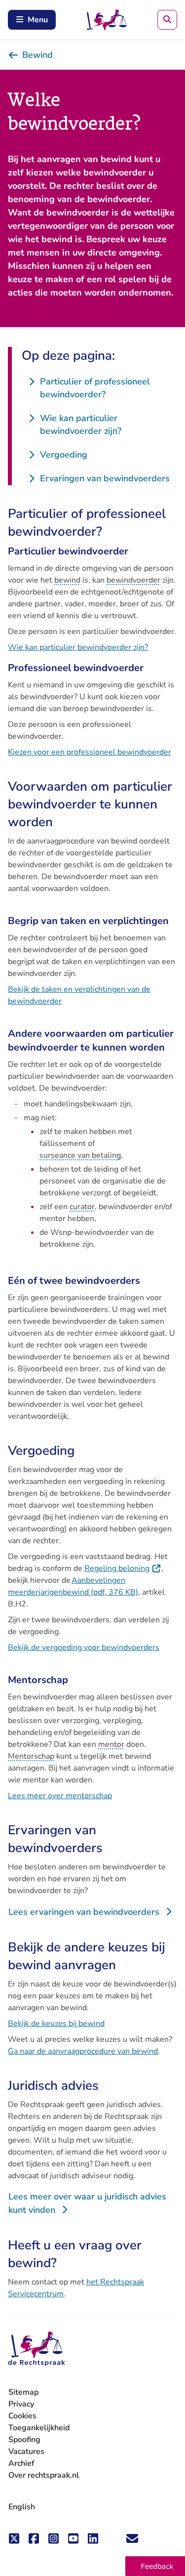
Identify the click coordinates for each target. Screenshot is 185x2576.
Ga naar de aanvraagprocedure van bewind (83, 2051)
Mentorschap (31, 1756)
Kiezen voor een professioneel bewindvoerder (90, 752)
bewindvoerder (133, 580)
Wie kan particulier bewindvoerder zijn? (78, 647)
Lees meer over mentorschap (60, 1796)
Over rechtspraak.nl (44, 2475)
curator (82, 1207)
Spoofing (24, 2440)
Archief (21, 2463)
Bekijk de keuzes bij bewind (56, 2024)
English (22, 2507)
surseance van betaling (80, 1155)
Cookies (22, 2416)
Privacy (21, 2404)
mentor (111, 1744)
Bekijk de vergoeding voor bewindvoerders (84, 1647)
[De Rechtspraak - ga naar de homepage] (37, 2349)
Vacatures (26, 2452)
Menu (38, 20)
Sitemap (23, 2392)
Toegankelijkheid (39, 2428)
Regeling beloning (123, 1568)
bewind (67, 580)
